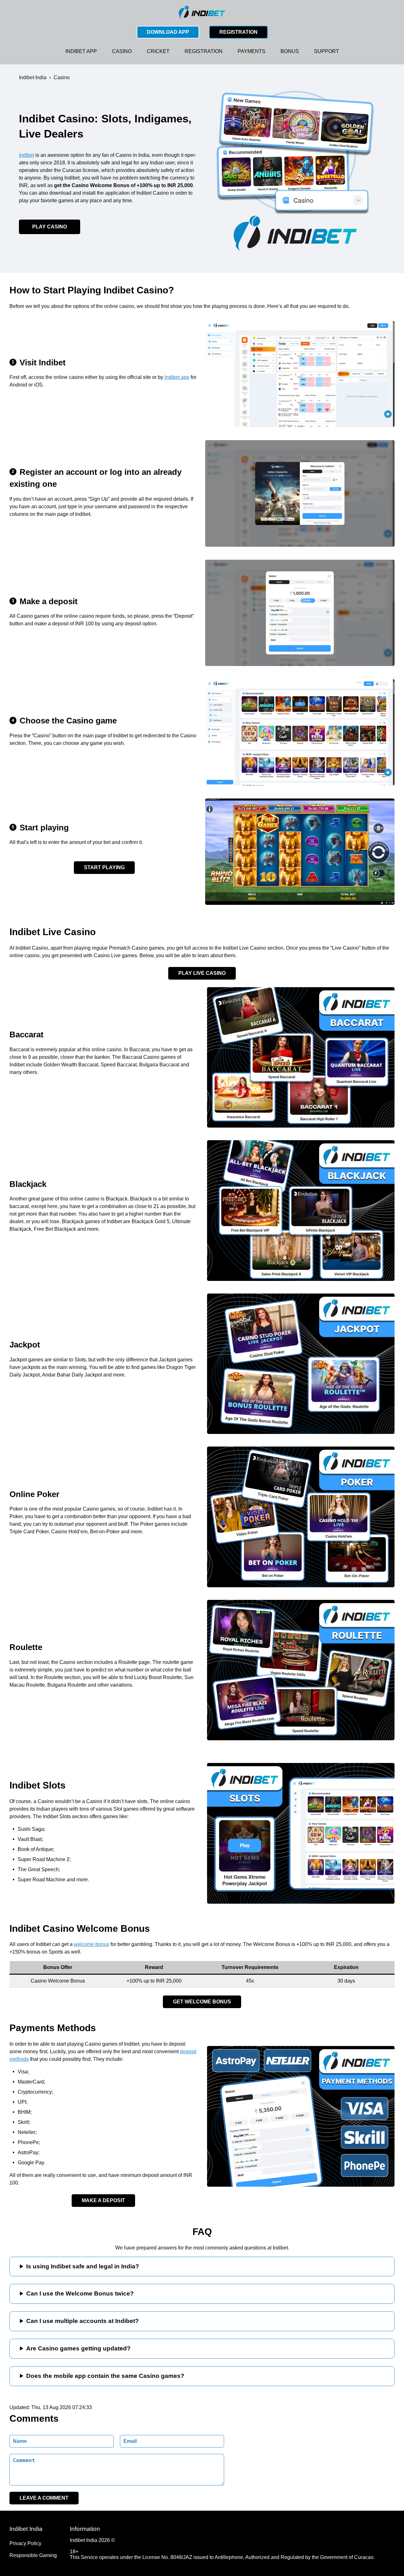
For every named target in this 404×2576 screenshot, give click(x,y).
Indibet (27, 155)
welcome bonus (92, 1944)
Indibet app (177, 377)
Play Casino (50, 227)
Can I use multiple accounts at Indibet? (83, 2321)
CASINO (122, 51)
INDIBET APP (81, 51)
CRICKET (158, 51)
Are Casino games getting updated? (78, 2348)
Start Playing (104, 867)
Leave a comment (44, 2498)
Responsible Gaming (33, 2555)
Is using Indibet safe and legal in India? (83, 2266)
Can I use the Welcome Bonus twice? (80, 2293)
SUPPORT (327, 51)
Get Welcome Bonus (202, 2002)
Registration (238, 32)
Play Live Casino (202, 973)
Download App (168, 32)
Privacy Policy (25, 2543)
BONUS (290, 51)
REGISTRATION (204, 51)
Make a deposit (103, 2200)
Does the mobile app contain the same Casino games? (105, 2376)
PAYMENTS (252, 51)
